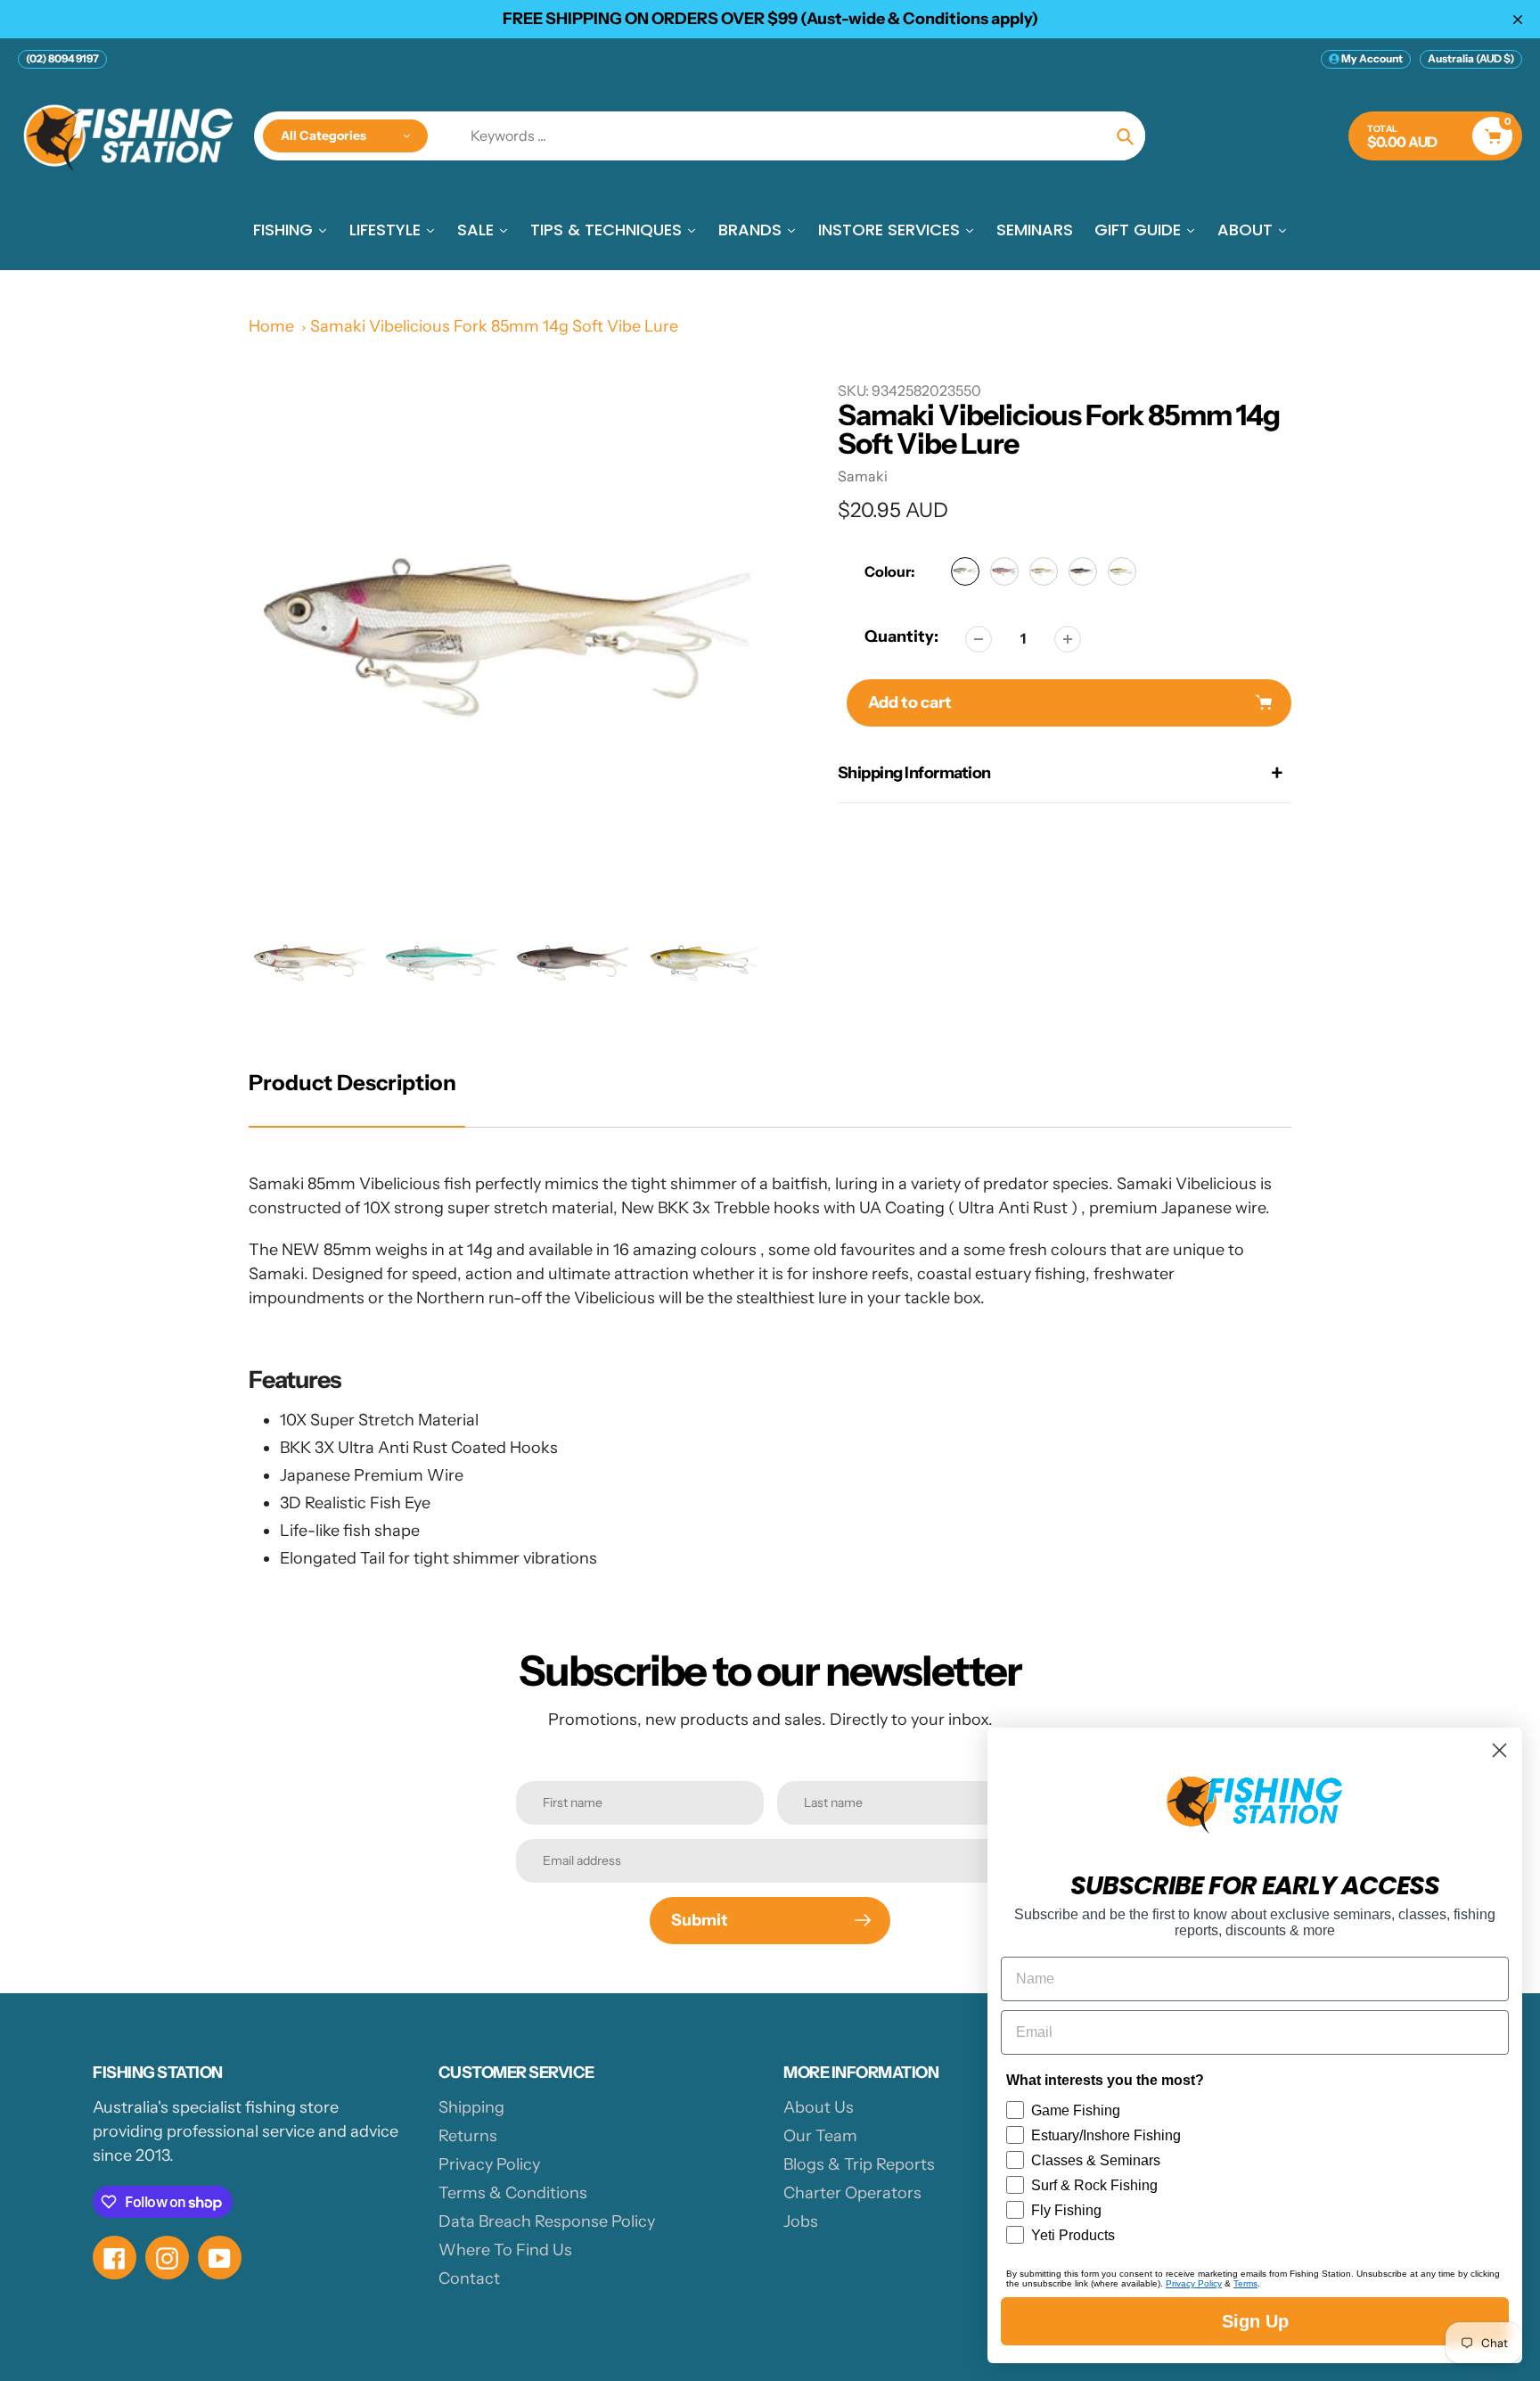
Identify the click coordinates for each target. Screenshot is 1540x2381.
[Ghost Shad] (1122, 571)
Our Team (820, 2136)
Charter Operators (852, 2193)
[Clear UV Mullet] (1083, 571)
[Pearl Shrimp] (1004, 571)
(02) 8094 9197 (62, 58)
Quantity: (901, 636)
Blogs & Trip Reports (859, 2164)
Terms (1245, 2283)
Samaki (863, 476)
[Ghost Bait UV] (965, 571)
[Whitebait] (1044, 571)
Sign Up (1255, 2321)
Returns (468, 2136)
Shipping (471, 2107)
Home (271, 326)
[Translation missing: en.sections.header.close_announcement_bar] (1518, 20)
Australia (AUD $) (1471, 58)
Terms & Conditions (513, 2193)
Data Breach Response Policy (547, 2221)
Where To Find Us (505, 2250)
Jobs (801, 2221)
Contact (469, 2278)
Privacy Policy (489, 2164)
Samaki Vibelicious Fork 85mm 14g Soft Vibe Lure (494, 326)
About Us (819, 2107)
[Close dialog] (1499, 1750)
